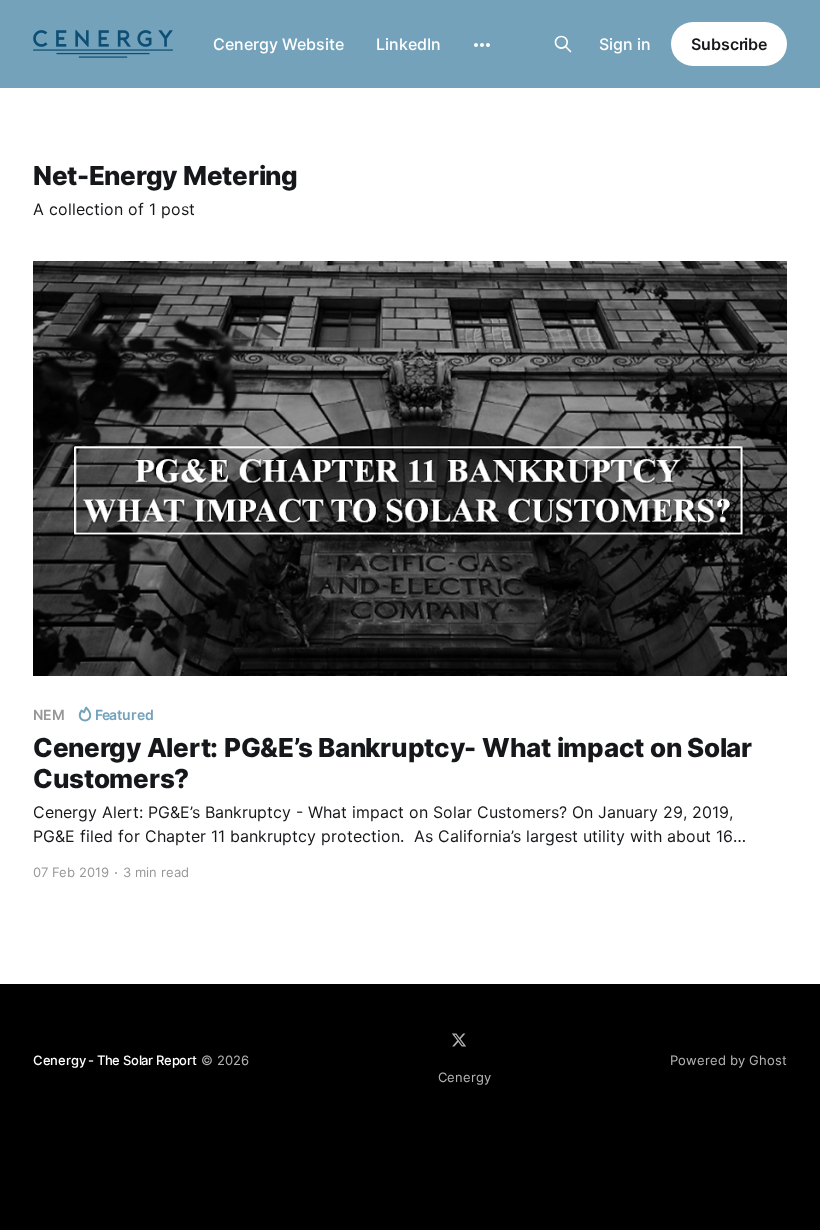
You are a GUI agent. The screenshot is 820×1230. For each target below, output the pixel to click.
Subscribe (729, 44)
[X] (459, 1040)
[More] (482, 45)
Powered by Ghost (728, 1060)
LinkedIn (408, 44)
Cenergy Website (278, 44)
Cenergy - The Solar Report (115, 1060)
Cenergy (464, 1077)
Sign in (625, 44)
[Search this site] (563, 44)
